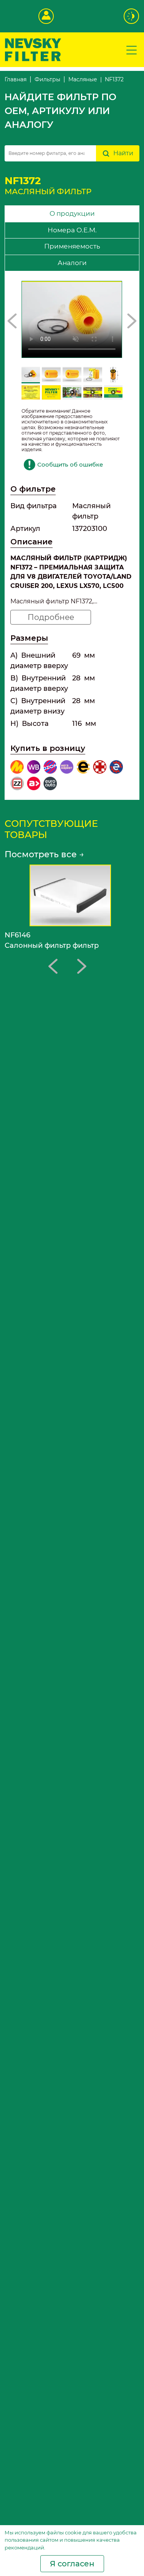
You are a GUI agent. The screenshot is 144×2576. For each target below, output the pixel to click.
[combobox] (50, 153)
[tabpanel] (72, 536)
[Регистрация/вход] (46, 16)
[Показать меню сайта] (132, 50)
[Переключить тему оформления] (132, 16)
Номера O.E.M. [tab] (72, 230)
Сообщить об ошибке (70, 464)
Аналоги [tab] (72, 263)
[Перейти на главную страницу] (33, 49)
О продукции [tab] (72, 213)
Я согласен (72, 2564)
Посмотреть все (44, 854)
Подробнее (51, 617)
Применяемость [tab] (72, 246)
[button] (12, 321)
